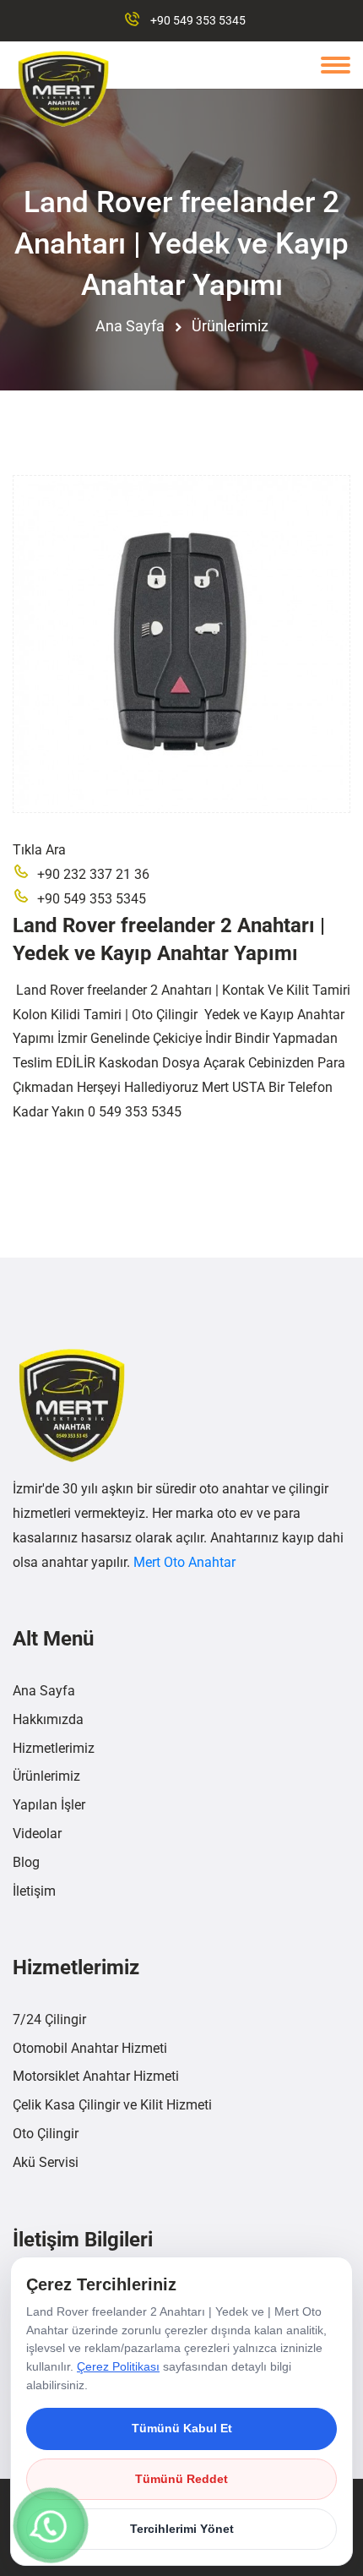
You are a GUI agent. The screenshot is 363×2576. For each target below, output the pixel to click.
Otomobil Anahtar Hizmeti (90, 2048)
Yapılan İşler (49, 1805)
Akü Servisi (46, 2162)
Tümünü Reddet (181, 2479)
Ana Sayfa (130, 326)
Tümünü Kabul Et (182, 2428)
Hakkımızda (48, 1719)
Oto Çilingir (46, 2134)
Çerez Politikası (118, 2366)
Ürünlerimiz (230, 326)
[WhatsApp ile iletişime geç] (50, 2525)
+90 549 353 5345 (198, 20)
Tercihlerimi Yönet (182, 2529)
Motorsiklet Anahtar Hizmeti (96, 2076)
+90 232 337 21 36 (93, 874)
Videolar (37, 1834)
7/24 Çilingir (49, 2019)
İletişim (34, 1891)
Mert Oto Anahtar (184, 1562)
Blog (26, 1862)
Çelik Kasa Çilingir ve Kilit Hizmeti (112, 2105)
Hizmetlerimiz (54, 1748)
